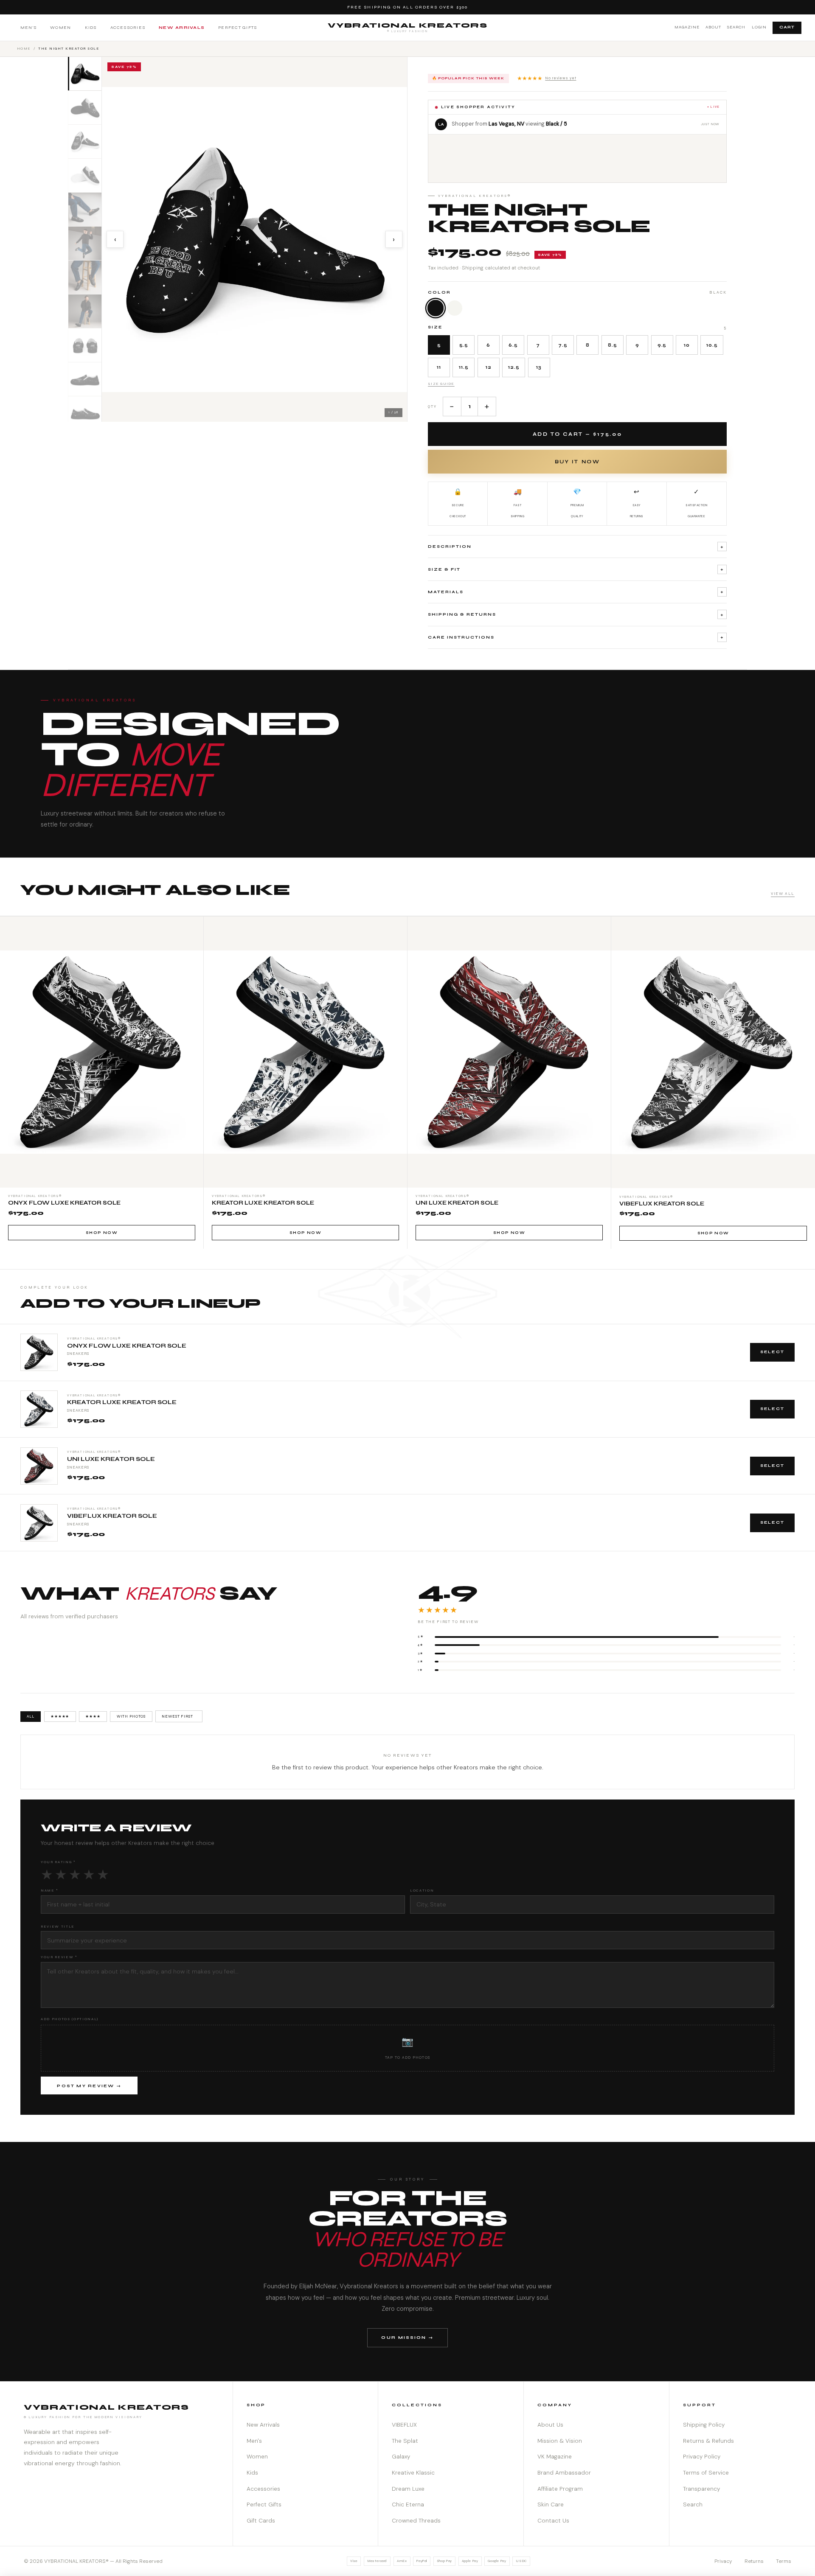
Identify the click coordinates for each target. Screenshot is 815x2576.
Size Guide (441, 384)
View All (783, 894)
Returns (754, 2561)
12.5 (514, 367)
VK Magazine (555, 2457)
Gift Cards (261, 2521)
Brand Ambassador (564, 2473)
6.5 (513, 345)
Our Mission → (407, 2337)
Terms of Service (706, 2473)
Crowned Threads (416, 2521)
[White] (455, 308)
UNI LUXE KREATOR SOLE (111, 1459)
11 (439, 367)
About (713, 27)
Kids (91, 27)
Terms (784, 2561)
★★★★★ (547, 78)
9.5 (662, 345)
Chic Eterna (408, 2505)
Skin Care (551, 2505)
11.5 (464, 367)
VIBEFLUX (404, 2425)
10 (687, 345)
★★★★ (93, 1716)
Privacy (723, 2561)
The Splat (405, 2441)
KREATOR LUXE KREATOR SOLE (122, 1402)
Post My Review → (89, 2086)
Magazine (687, 27)
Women (60, 27)
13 (539, 367)
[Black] (436, 308)
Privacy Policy (702, 2457)
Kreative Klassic (413, 2473)
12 (489, 367)
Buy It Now (577, 462)
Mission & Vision (560, 2441)
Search (736, 27)
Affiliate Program (560, 2489)
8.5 (613, 345)
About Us (550, 2425)
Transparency (701, 2489)
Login (759, 27)
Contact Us (553, 2521)
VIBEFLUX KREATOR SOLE (112, 1516)
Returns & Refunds (708, 2441)
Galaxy (401, 2457)
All (31, 1716)
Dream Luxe (408, 2489)
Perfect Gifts (237, 27)
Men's (28, 27)
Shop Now (102, 1233)
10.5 (712, 345)
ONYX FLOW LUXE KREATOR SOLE (127, 1346)
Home (24, 48)
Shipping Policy (704, 2425)
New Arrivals (182, 27)
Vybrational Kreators (408, 27)
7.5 (563, 345)
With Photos (131, 1716)
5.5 (464, 345)
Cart (787, 27)
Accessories (128, 27)
